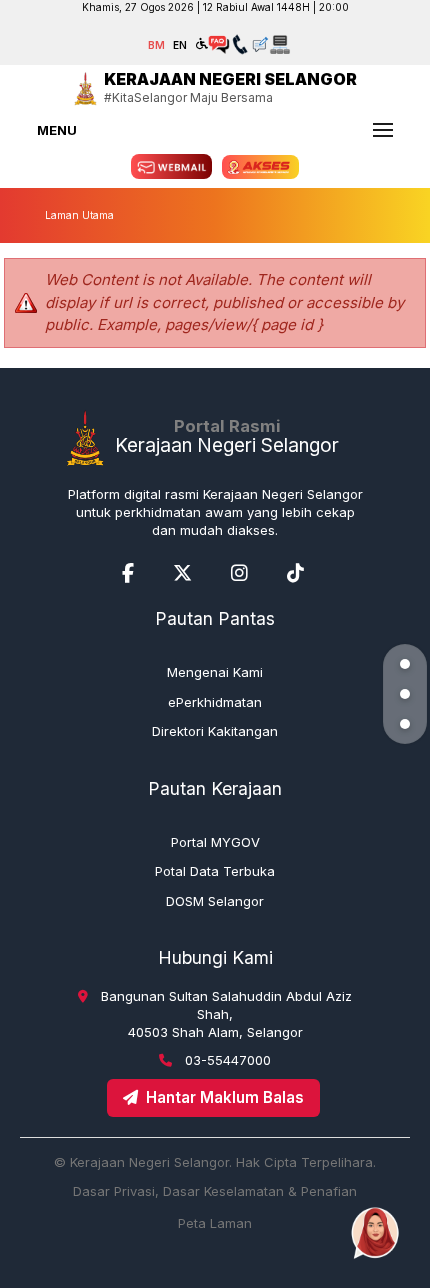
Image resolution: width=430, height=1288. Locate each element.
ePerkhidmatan (215, 702)
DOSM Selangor (215, 901)
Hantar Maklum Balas (225, 1097)
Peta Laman (215, 1223)
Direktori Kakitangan (215, 731)
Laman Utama (79, 215)
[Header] (405, 664)
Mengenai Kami (215, 672)
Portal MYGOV (215, 842)
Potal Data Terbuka (215, 871)
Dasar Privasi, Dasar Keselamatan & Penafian (215, 1191)
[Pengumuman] (405, 694)
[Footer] (405, 724)
